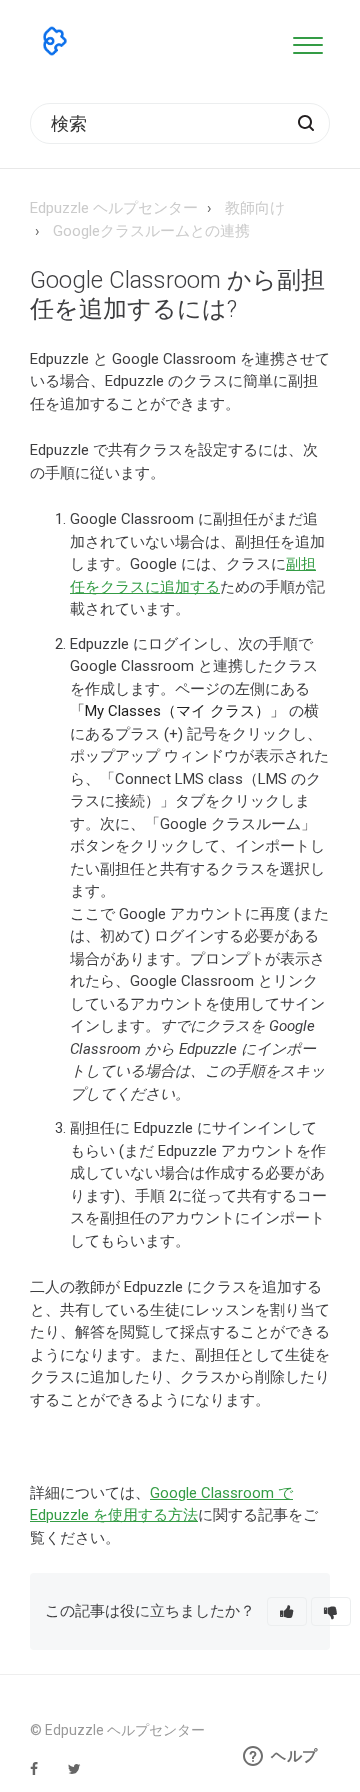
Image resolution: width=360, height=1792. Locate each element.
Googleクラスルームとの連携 (151, 231)
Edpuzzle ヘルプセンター (114, 208)
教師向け (255, 208)
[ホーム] (55, 41)
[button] (307, 41)
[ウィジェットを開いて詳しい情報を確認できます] (280, 1757)
